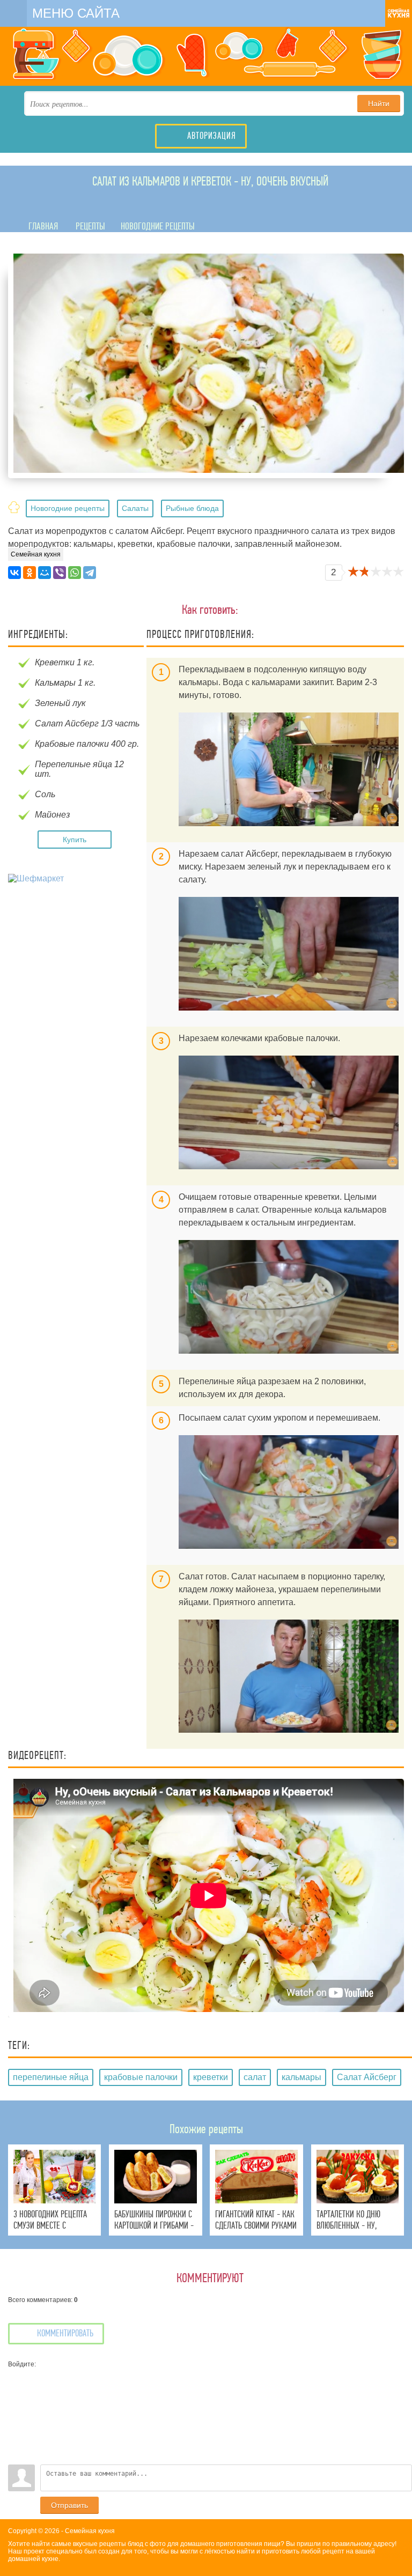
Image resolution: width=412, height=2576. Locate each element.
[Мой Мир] (45, 573)
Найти (379, 103)
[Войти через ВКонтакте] (16, 2392)
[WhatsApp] (75, 573)
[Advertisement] (77, 964)
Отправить (69, 2505)
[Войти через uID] (16, 2376)
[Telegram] (90, 573)
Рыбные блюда (192, 508)
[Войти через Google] (16, 2440)
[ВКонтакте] (14, 573)
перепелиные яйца (51, 2077)
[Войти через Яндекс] (16, 2424)
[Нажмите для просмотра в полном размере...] (289, 769)
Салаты (135, 508)
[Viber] (60, 573)
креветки (211, 2077)
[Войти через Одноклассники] (16, 2456)
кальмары (301, 2077)
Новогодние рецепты (68, 508)
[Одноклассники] (30, 573)
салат (255, 2077)
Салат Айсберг (367, 2077)
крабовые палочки (141, 2077)
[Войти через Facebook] (16, 2408)
